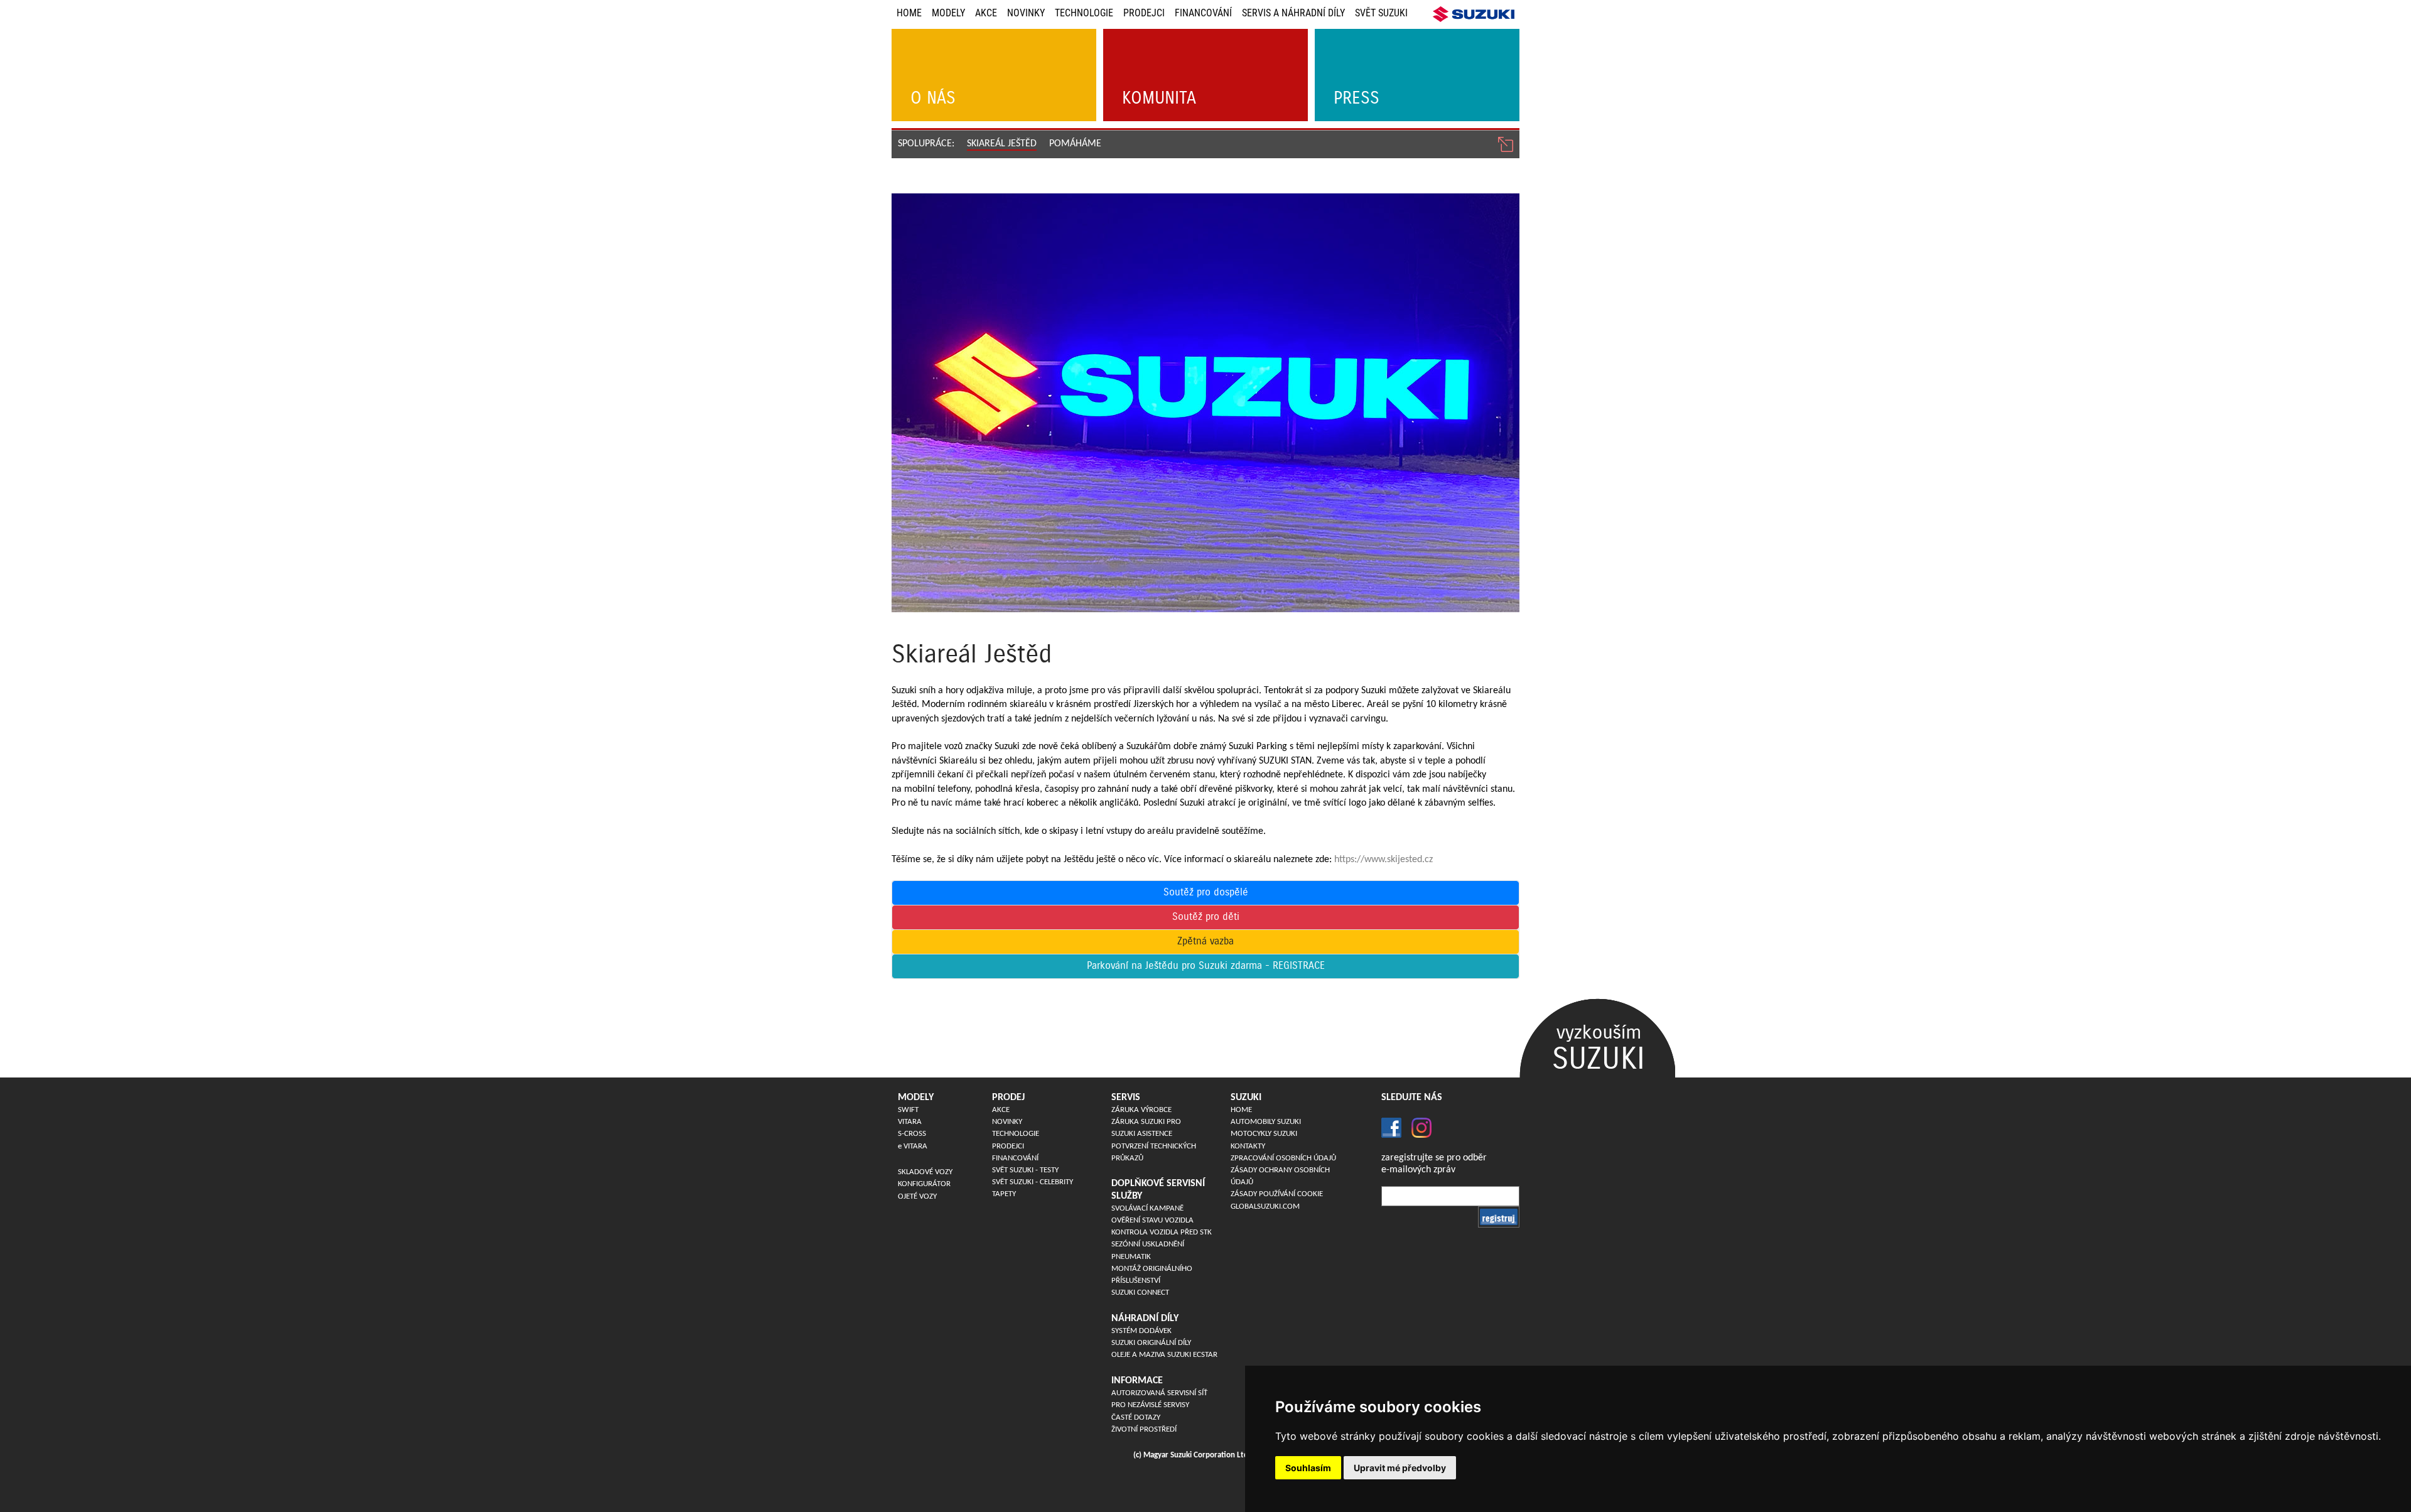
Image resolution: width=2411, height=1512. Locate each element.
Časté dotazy (1136, 1417)
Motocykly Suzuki (1264, 1134)
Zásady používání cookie (1277, 1194)
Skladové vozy (925, 1172)
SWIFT (908, 1110)
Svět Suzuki (1381, 13)
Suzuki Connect (1140, 1293)
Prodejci (1144, 13)
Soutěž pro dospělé (1206, 893)
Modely (948, 13)
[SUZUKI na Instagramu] (1416, 1127)
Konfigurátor (924, 1184)
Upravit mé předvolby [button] (1400, 1468)
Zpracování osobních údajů (1283, 1158)
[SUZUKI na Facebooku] (1391, 1127)
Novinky (1026, 13)
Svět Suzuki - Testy (1025, 1170)
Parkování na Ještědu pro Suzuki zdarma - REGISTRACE (1206, 966)
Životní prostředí (1144, 1429)
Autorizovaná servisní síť (1159, 1393)
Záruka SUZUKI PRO (1146, 1122)
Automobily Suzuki (1266, 1122)
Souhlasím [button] (1308, 1468)
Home (909, 13)
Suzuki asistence (1142, 1134)
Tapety (1004, 1194)
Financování (1203, 13)
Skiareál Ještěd (1002, 144)
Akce (986, 13)
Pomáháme (1075, 144)
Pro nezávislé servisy (1150, 1405)
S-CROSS (912, 1134)
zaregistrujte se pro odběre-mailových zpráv (1434, 1164)
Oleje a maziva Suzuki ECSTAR (1164, 1355)
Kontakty (1248, 1146)
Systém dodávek (1141, 1331)
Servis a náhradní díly (1293, 13)
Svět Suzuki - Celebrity (1033, 1182)
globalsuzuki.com (1265, 1207)
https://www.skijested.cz (1383, 860)
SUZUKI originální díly (1151, 1343)
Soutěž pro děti (1206, 917)
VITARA (910, 1122)
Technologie (1084, 13)
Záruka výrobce (1141, 1110)
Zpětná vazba (1205, 942)
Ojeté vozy (917, 1196)
